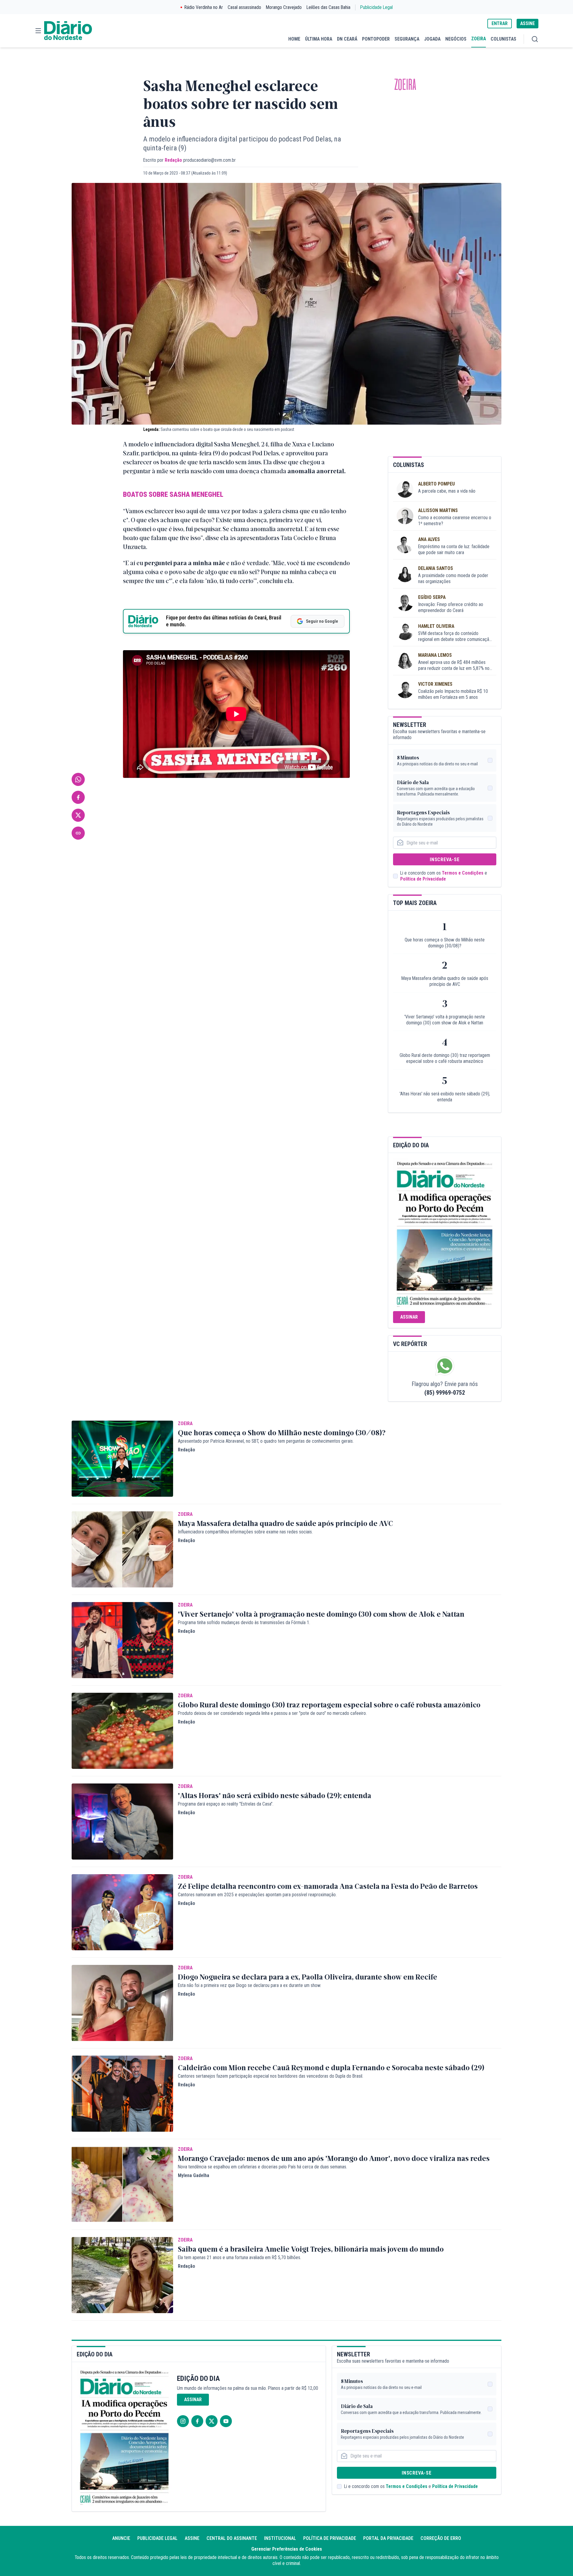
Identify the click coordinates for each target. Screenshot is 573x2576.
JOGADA (432, 39)
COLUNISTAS (503, 39)
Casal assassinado (244, 7)
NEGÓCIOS (456, 39)
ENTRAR (500, 23)
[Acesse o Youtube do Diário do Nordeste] (226, 2421)
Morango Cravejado (284, 7)
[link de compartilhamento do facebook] (78, 797)
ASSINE (527, 23)
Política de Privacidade (423, 879)
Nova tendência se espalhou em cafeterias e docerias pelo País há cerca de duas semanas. (262, 2167)
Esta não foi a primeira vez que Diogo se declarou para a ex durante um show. (249, 1985)
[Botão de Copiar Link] (78, 833)
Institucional (280, 2538)
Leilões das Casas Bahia (328, 7)
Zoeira (405, 85)
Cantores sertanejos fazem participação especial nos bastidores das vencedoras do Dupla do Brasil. (271, 2076)
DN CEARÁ (347, 39)
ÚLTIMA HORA (319, 39)
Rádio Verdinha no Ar (204, 7)
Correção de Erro (441, 2538)
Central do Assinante (232, 2538)
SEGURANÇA (407, 39)
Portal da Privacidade (388, 2538)
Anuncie (121, 2538)
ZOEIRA (479, 39)
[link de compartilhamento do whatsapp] (78, 779)
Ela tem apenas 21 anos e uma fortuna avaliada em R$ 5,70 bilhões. (239, 2257)
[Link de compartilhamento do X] (78, 815)
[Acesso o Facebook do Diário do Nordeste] (197, 2421)
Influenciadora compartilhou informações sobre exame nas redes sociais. (245, 1532)
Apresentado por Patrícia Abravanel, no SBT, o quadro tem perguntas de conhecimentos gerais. (266, 1441)
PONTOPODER (376, 39)
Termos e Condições (463, 873)
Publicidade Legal (376, 7)
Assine (192, 2538)
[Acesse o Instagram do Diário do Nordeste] (183, 2421)
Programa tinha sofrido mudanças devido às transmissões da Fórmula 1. (244, 1622)
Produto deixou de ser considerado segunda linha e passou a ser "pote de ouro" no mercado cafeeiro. (272, 1713)
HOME (294, 39)
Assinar (409, 1317)
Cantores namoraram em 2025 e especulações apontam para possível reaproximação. (257, 1895)
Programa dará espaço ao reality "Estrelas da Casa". (226, 1804)
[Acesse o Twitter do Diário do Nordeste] (212, 2421)
